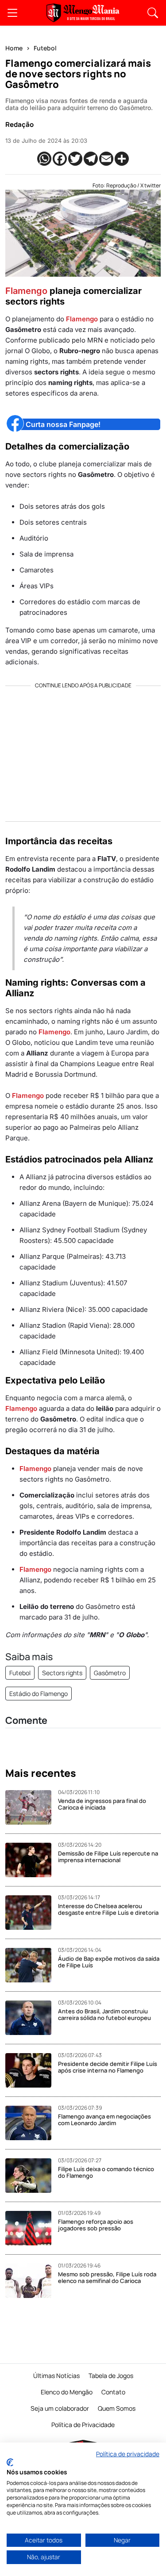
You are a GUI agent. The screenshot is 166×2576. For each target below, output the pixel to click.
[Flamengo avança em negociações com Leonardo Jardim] (32, 2123)
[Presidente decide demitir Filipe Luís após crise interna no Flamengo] (32, 2070)
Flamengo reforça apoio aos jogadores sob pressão (96, 2225)
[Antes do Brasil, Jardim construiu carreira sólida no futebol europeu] (32, 2018)
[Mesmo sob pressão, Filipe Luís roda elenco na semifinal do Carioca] (32, 2281)
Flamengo (26, 291)
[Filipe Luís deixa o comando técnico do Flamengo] (32, 2176)
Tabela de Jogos (111, 2376)
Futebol (45, 48)
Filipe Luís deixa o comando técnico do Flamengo (106, 2172)
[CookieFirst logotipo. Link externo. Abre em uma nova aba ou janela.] (10, 2462)
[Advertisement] (83, 751)
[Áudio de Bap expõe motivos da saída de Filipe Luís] (32, 1965)
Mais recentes (41, 1773)
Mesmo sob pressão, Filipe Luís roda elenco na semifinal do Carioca (107, 2278)
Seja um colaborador (60, 2408)
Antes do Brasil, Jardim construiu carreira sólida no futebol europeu (104, 2015)
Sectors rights (62, 1673)
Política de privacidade (128, 2454)
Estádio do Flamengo (39, 1694)
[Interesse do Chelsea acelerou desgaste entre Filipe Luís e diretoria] (32, 1913)
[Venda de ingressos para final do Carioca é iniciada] (32, 1807)
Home (14, 48)
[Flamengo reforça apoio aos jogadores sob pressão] (32, 2228)
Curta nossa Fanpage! (63, 424)
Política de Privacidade (83, 2425)
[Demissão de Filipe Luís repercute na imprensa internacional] (32, 1860)
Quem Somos (117, 2408)
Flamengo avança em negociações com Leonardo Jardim (104, 2120)
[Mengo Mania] (83, 13)
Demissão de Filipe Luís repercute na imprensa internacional (108, 1857)
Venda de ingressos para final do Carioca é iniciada (102, 1804)
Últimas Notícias (56, 2376)
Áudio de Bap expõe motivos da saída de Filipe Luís (109, 1962)
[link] (12, 13)
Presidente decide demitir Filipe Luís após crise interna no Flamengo (108, 2067)
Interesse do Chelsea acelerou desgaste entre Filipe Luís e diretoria (108, 1909)
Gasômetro (110, 1673)
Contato (113, 2392)
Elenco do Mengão (67, 2392)
